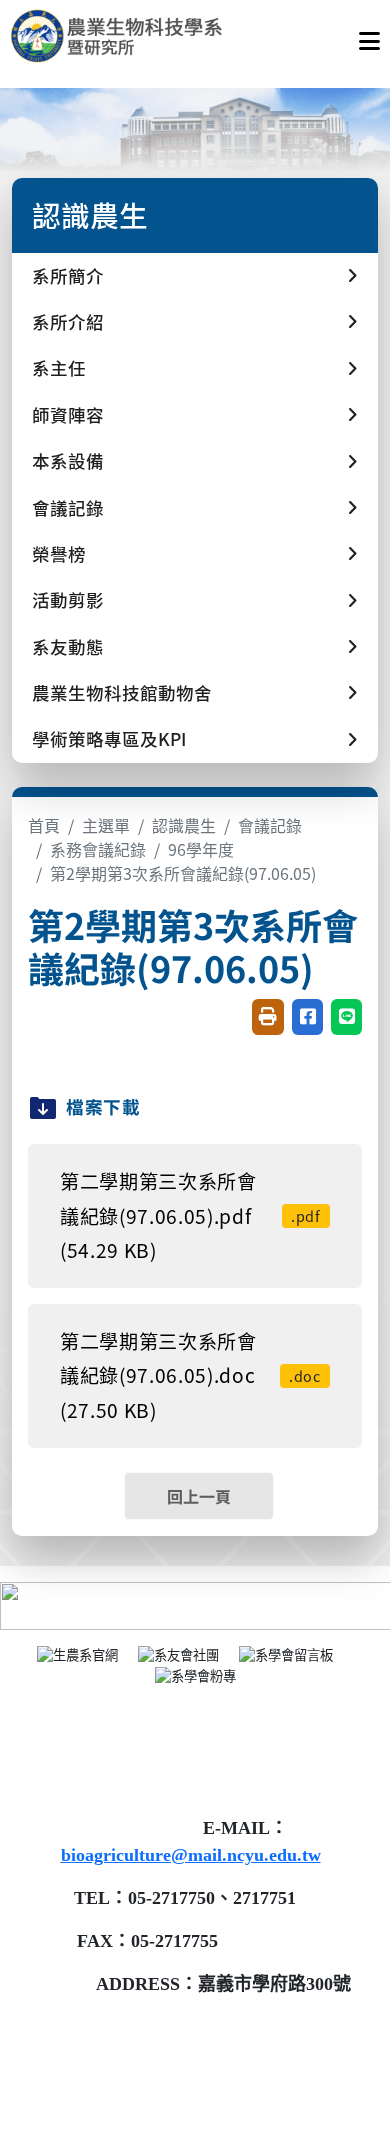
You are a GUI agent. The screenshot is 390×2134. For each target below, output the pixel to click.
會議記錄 (270, 825)
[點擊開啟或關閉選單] (369, 36)
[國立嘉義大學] (118, 36)
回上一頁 (199, 1496)
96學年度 (201, 849)
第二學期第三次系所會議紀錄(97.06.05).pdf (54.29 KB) (190, 1215)
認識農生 (184, 825)
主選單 (106, 825)
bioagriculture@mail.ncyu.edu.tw (191, 1855)
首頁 (44, 825)
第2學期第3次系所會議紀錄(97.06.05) (183, 873)
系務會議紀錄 (98, 849)
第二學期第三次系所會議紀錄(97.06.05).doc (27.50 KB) (190, 1375)
